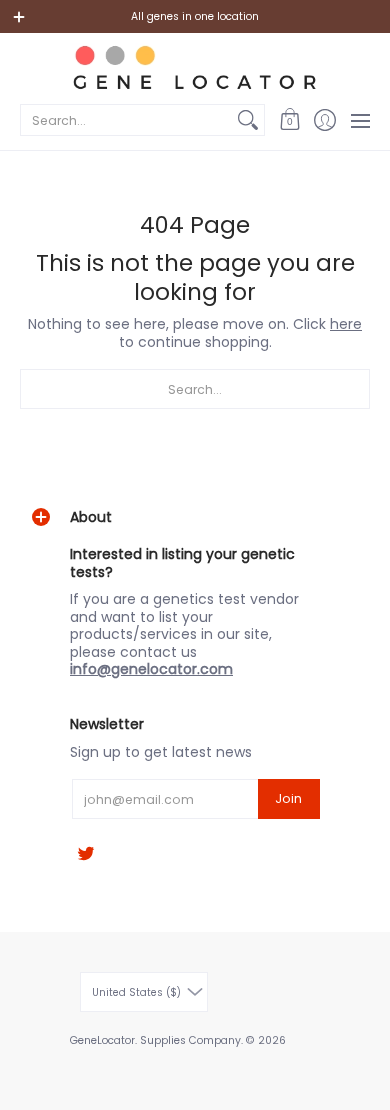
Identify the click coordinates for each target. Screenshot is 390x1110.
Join (288, 798)
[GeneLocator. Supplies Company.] (195, 66)
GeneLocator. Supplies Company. (156, 1040)
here (346, 324)
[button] (289, 120)
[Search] (248, 120)
